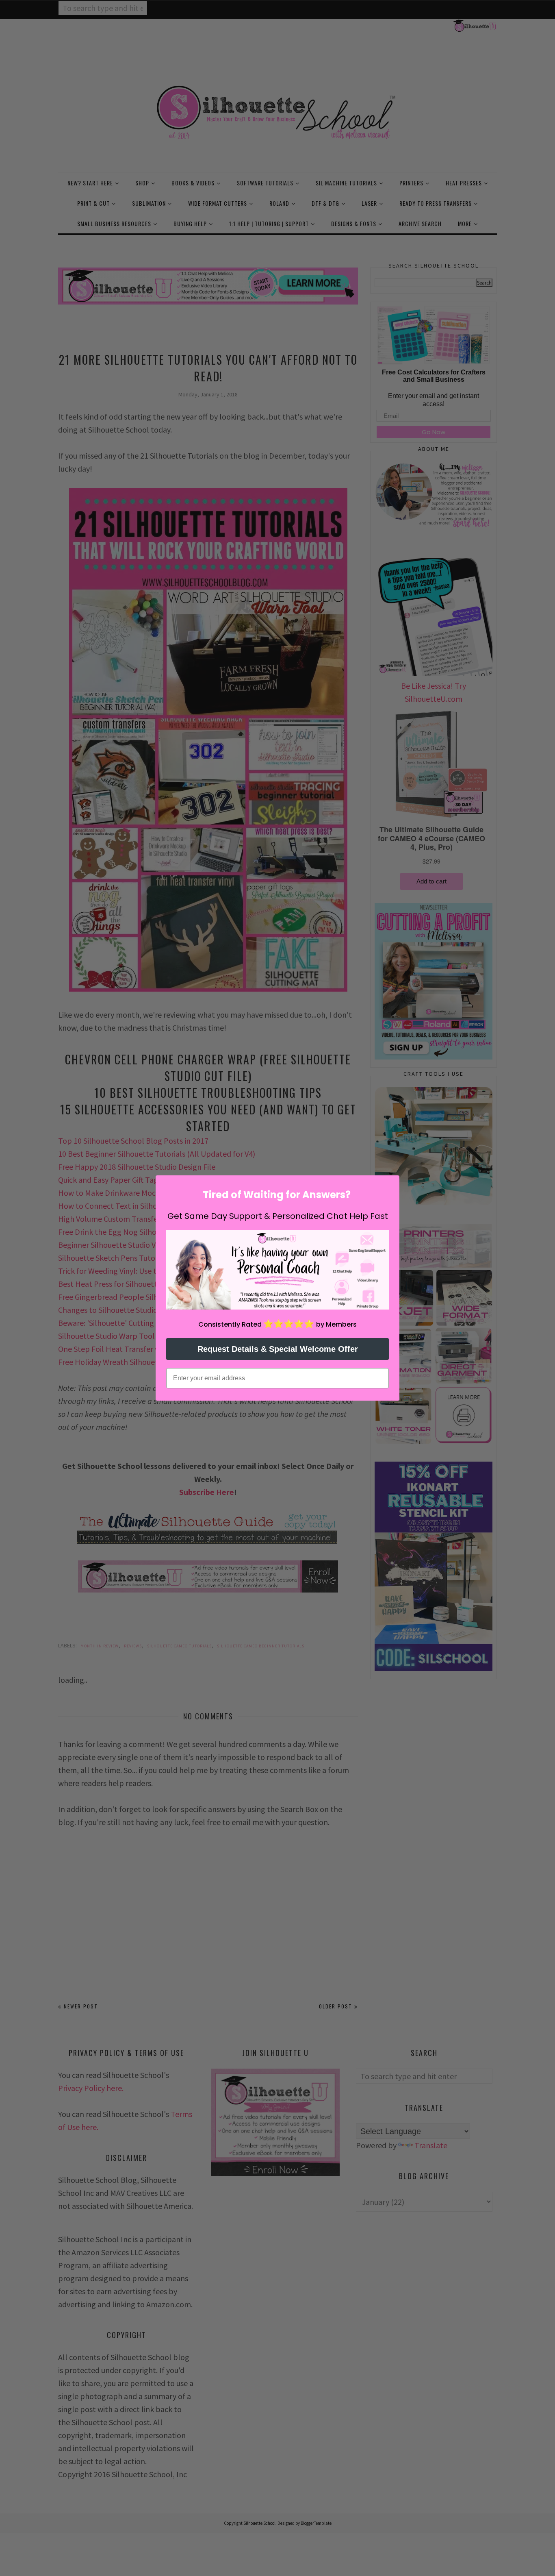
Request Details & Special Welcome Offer (278, 1349)
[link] (277, 1270)
